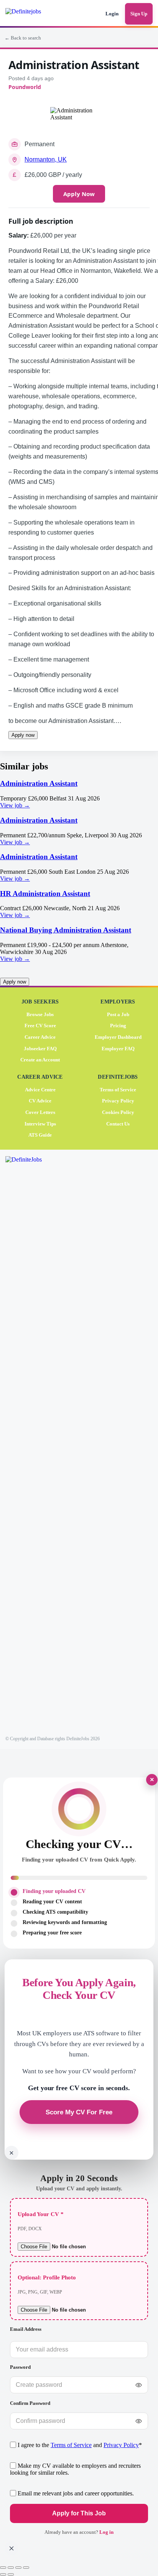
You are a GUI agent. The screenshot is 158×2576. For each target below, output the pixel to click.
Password (20, 2367)
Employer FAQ (118, 1048)
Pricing (118, 1026)
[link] (79, 794)
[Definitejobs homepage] (34, 14)
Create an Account (40, 1060)
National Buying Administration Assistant (66, 930)
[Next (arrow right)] (11, 2574)
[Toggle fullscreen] (11, 2568)
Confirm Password (30, 2403)
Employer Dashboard (118, 1037)
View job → (15, 805)
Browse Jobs (40, 1014)
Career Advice (40, 1037)
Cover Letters (40, 1112)
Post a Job (118, 1014)
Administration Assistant (39, 783)
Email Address (26, 2329)
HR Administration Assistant (45, 894)
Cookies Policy (118, 1112)
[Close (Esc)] (26, 2568)
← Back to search (23, 38)
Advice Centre (40, 1090)
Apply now (23, 735)
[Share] (18, 2568)
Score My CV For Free (79, 2112)
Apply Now (79, 194)
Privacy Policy (118, 1101)
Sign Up (139, 14)
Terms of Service (118, 1090)
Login (112, 14)
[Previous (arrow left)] (3, 2574)
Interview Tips (40, 1123)
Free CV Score (40, 1026)
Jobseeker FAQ (40, 1048)
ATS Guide (40, 1135)
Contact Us (118, 1123)
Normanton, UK (46, 159)
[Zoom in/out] (3, 2568)
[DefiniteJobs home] (33, 1444)
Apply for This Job (79, 2513)
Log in (106, 2532)
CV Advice (40, 1101)
